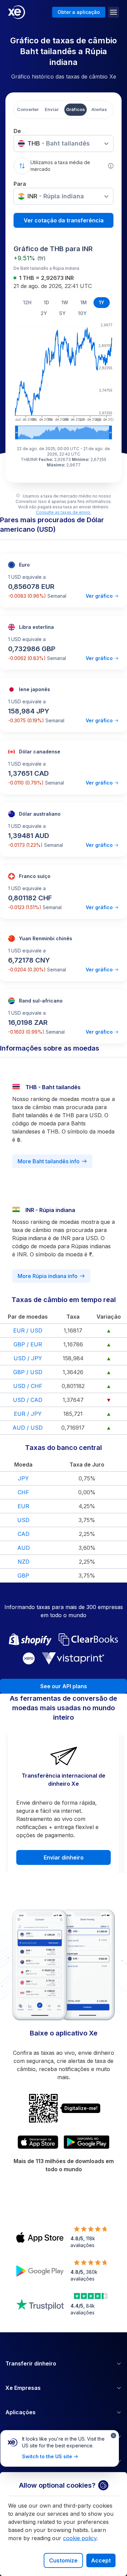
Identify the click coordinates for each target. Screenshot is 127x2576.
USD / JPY (28, 1358)
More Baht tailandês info (49, 1161)
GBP (23, 1576)
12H (27, 302)
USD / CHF (28, 1386)
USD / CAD (28, 1400)
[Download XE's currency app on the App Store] (38, 2142)
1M (83, 302)
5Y (62, 313)
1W (65, 302)
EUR (23, 1506)
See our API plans (64, 1686)
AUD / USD (28, 1428)
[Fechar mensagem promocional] (113, 2436)
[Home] (17, 12)
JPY (23, 1478)
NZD (24, 1562)
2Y (44, 313)
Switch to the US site (47, 2456)
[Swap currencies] (22, 166)
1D (46, 302)
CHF (23, 1492)
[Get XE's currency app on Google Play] (87, 2142)
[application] (63, 380)
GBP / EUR (28, 1344)
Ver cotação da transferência (64, 220)
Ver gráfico (99, 596)
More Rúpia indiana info (48, 1276)
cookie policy (80, 2538)
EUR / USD (28, 1330)
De (17, 131)
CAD (24, 1534)
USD (23, 1520)
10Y (82, 313)
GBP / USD (28, 1372)
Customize (63, 2560)
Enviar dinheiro (64, 1857)
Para (20, 184)
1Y (102, 302)
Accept (101, 2560)
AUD (24, 1548)
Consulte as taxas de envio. (63, 512)
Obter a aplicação (79, 12)
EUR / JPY (28, 1414)
